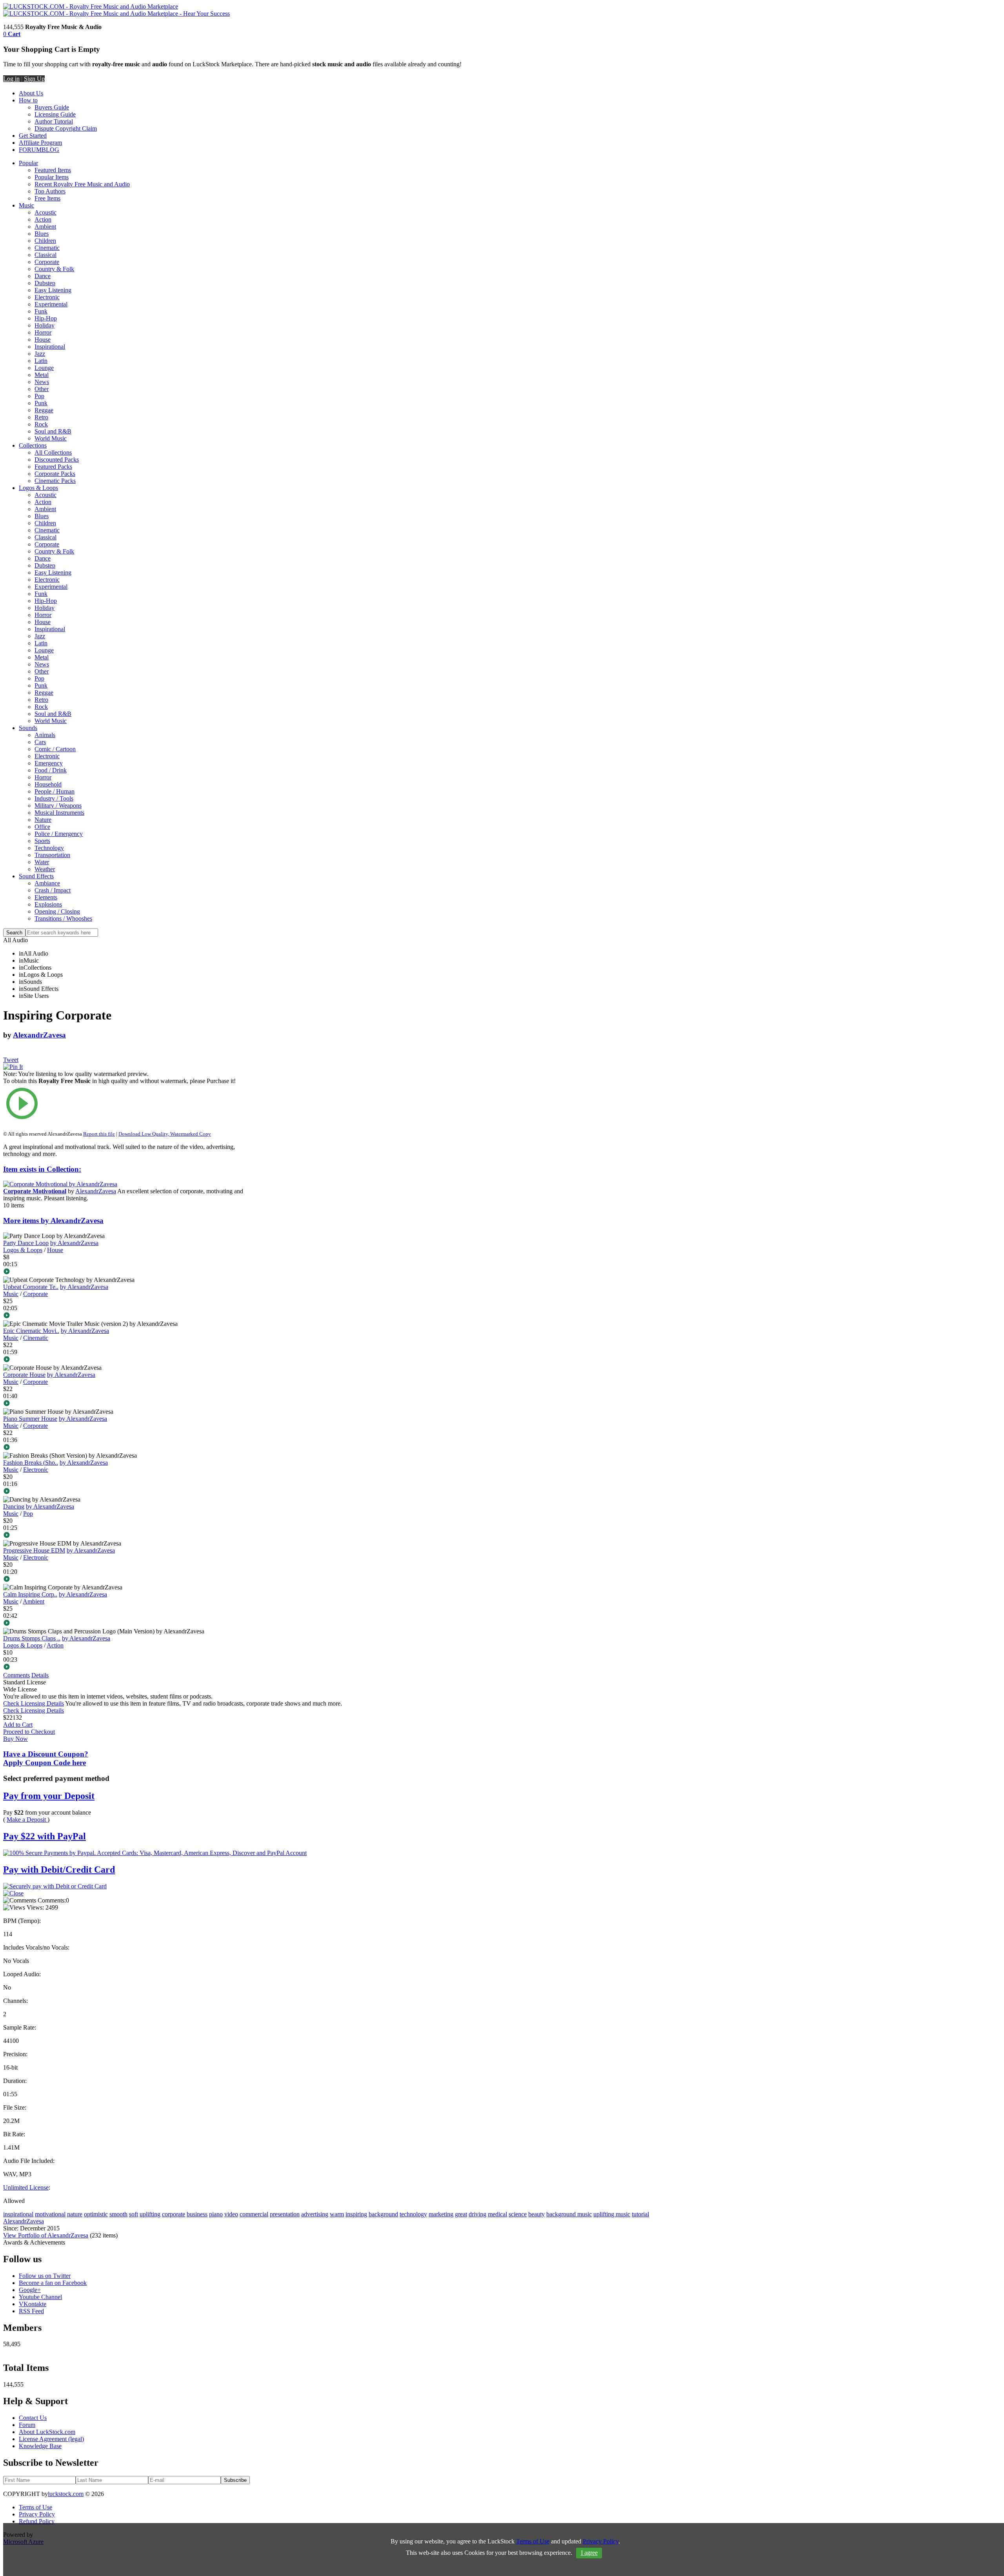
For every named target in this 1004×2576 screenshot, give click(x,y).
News (42, 382)
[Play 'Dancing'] (123, 1536)
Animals (45, 735)
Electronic (47, 297)
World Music (51, 438)
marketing (441, 2214)
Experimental (51, 304)
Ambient (45, 227)
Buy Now (15, 1739)
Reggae (44, 410)
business (197, 2214)
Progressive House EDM (34, 1550)
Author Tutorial (54, 121)
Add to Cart (18, 1725)
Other (42, 389)
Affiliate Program (40, 143)
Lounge (44, 368)
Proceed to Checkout (29, 1732)
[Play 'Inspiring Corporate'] (123, 1104)
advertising (315, 2214)
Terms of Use (35, 2507)
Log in (11, 79)
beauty (537, 2214)
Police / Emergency (59, 834)
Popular (28, 163)
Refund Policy (37, 2521)
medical (497, 2214)
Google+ (30, 2290)
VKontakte (33, 2304)
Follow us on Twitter (45, 2276)
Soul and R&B (53, 431)
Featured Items (53, 170)
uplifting (150, 2214)
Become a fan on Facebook (53, 2283)
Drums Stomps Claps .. (32, 1638)
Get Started (33, 136)
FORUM (30, 150)
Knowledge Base (40, 2446)
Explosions (48, 904)
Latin (41, 361)
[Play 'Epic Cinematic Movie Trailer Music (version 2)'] (123, 1360)
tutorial (640, 2214)
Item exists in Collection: (42, 1169)
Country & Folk (54, 269)
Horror (43, 332)
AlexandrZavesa (39, 1035)
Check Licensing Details (34, 1703)
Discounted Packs (57, 460)
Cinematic (47, 248)
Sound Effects (36, 876)
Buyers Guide (52, 107)
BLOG (50, 150)
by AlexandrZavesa (74, 1243)
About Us (31, 93)
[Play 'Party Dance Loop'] (123, 1272)
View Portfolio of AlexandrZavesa (46, 2235)
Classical (45, 255)
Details (40, 1675)
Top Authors (50, 191)
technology (413, 2214)
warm (337, 2214)
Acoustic (45, 212)
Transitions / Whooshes (63, 918)
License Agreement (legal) (51, 2439)
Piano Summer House (30, 1419)
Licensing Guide (55, 114)
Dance (43, 276)
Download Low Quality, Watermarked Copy (165, 1134)
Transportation (52, 855)
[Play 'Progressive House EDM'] (123, 1580)
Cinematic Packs (55, 481)
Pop (39, 396)
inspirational (18, 2214)
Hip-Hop (46, 318)
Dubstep (45, 283)
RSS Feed (31, 2311)
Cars (40, 742)
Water (42, 862)
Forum (27, 2425)
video (231, 2214)
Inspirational (50, 347)
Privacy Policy (37, 2514)
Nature (43, 820)
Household (48, 784)
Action (43, 219)
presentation (285, 2214)
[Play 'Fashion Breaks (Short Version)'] (123, 1492)
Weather (45, 869)
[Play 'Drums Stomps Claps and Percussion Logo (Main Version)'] (123, 1668)
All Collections (53, 452)
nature (75, 2214)
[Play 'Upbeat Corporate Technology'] (123, 1316)
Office (42, 827)
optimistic (96, 2214)
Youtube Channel (40, 2297)
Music (26, 205)
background (383, 2214)
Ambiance (47, 883)
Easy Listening (53, 290)
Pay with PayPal (45, 1836)
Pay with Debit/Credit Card (59, 1870)
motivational (50, 2214)
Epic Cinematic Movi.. (31, 1331)
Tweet (11, 1060)
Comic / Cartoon (55, 749)
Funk (41, 311)
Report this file (99, 1134)
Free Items (47, 198)
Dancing (14, 1506)
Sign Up (34, 79)
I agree (589, 2553)
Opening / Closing (57, 911)
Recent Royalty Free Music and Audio (82, 184)
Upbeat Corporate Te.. (31, 1287)
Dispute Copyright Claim (66, 128)
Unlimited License (26, 2187)
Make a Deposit (27, 1820)
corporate (174, 2214)
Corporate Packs (55, 474)
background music (569, 2214)
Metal (42, 375)
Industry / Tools (54, 798)
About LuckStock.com (47, 2432)
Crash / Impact (53, 890)
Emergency (49, 763)
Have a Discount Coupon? (46, 1758)
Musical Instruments (59, 813)
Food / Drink (51, 770)
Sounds (28, 728)
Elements (46, 897)
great (461, 2214)
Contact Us (33, 2418)
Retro (41, 417)
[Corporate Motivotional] (60, 1184)
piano (216, 2214)
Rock (41, 424)
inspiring (356, 2214)
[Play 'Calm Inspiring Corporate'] (123, 1624)
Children (45, 241)
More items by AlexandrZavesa (53, 1221)
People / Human (55, 791)
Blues (42, 234)
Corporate (47, 262)
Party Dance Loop (26, 1243)
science (518, 2214)
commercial (254, 2214)
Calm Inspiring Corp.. (30, 1594)
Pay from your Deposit (49, 1796)
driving (477, 2214)
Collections (33, 445)
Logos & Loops (38, 488)
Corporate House (24, 1375)
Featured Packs (53, 467)
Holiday (45, 325)
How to (28, 100)
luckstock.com (66, 2494)
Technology (49, 848)
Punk (41, 403)
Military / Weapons (58, 806)
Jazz (40, 354)
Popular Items (52, 177)
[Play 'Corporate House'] (123, 1404)
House (43, 340)
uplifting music (612, 2214)
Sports (42, 841)
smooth (118, 2214)
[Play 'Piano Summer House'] (123, 1448)
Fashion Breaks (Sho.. (31, 1463)
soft (134, 2214)
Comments (16, 1675)
